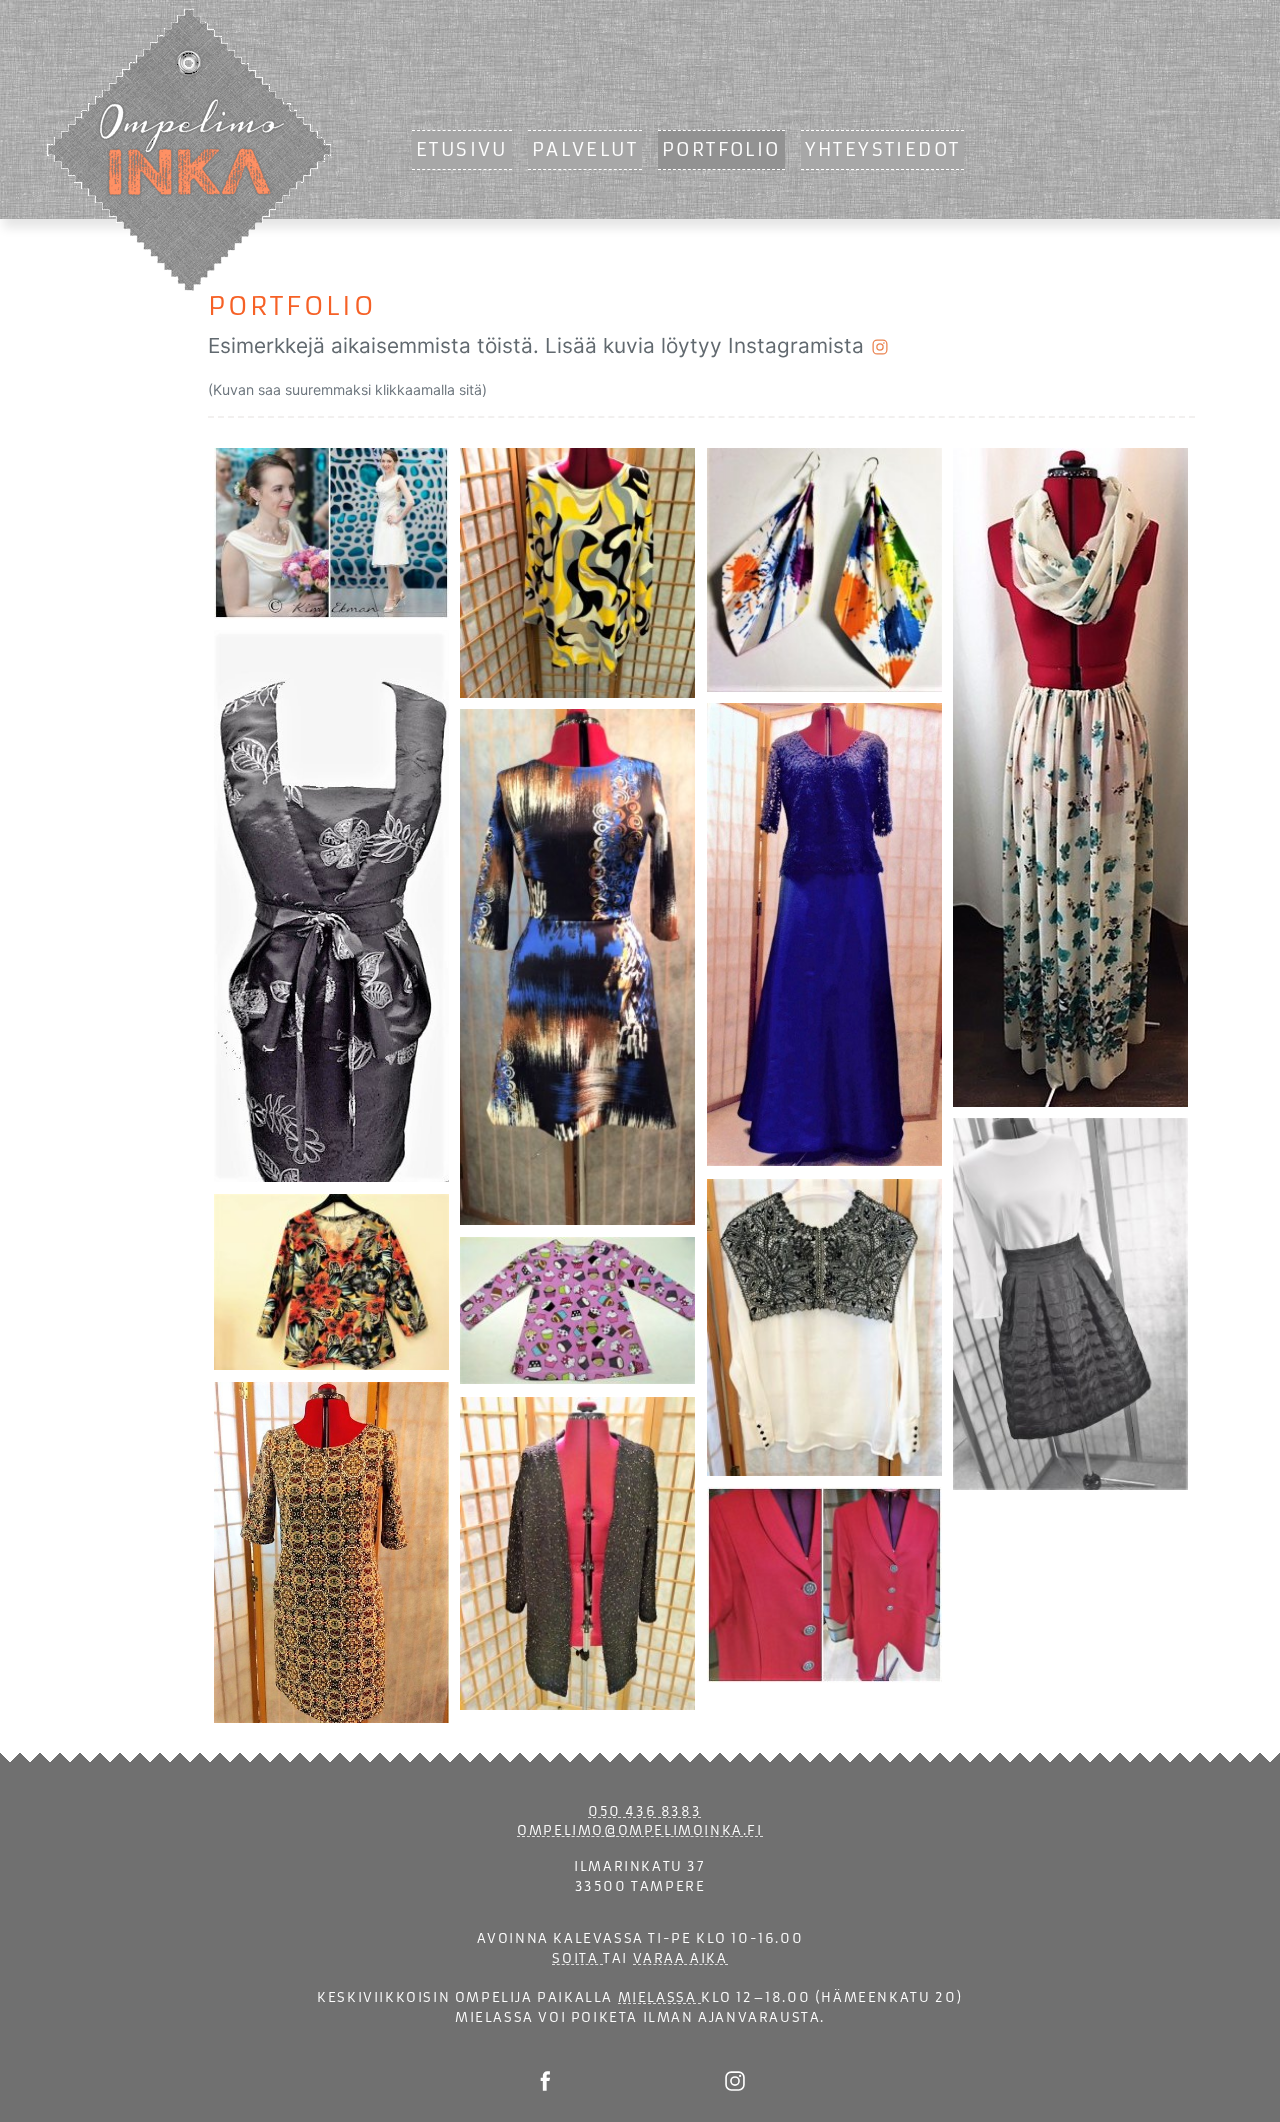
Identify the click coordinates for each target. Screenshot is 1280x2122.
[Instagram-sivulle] (880, 345)
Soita (577, 1958)
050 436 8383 (644, 1811)
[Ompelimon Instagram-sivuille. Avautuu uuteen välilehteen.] (735, 2079)
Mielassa (659, 1997)
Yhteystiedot (883, 150)
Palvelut (585, 150)
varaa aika (680, 1958)
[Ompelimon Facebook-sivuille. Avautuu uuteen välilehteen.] (545, 2079)
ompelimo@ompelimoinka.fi (639, 1830)
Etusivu (462, 150)
